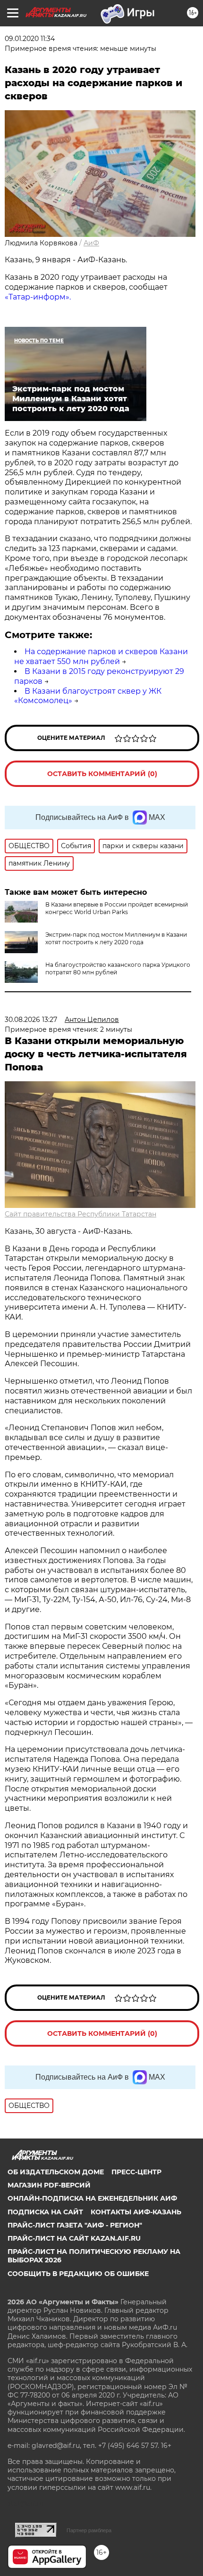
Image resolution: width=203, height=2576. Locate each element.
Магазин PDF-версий (49, 2185)
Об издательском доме (56, 2172)
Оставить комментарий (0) (102, 774)
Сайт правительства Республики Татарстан (80, 1214)
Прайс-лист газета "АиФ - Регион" (75, 2225)
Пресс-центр (136, 2172)
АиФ (91, 243)
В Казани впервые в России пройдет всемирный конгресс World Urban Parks (117, 908)
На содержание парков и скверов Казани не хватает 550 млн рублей (101, 656)
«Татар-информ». (38, 297)
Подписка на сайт (45, 2212)
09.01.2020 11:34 (30, 39)
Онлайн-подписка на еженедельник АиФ (92, 2198)
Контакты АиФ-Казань (136, 2212)
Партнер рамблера (89, 2530)
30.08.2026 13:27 (31, 1020)
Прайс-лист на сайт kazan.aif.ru (74, 2238)
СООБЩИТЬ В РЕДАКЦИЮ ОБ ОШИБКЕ (78, 2274)
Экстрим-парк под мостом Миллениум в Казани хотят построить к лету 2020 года (116, 938)
